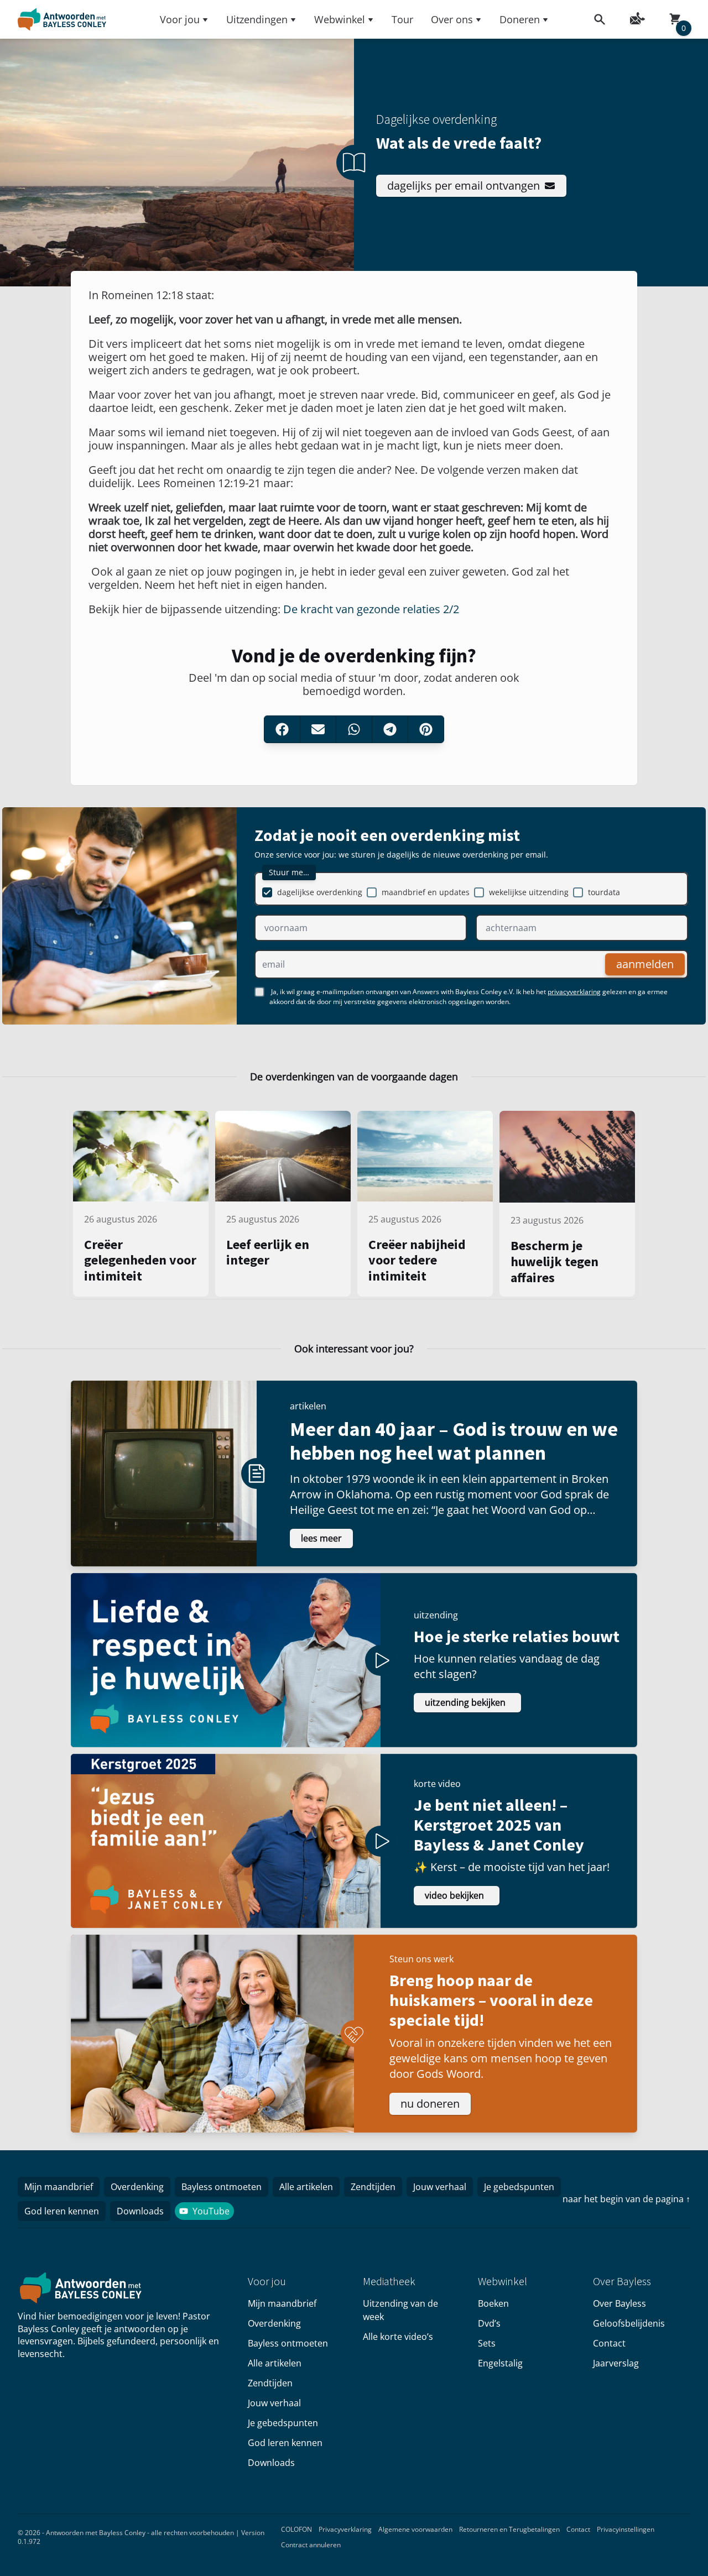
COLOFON (296, 2529)
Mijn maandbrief (59, 2187)
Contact (609, 2343)
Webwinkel (340, 19)
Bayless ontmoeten (222, 2187)
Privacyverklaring (345, 2529)
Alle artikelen (306, 2187)
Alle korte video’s (398, 2337)
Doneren (520, 19)
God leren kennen (62, 2211)
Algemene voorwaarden (415, 2529)
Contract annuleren (311, 2545)
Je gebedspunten (519, 2187)
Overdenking (137, 2187)
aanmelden (645, 964)
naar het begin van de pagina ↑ (626, 2199)
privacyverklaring (574, 992)
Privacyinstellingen (626, 2529)
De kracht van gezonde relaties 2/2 (371, 609)
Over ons (452, 19)
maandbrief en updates (426, 892)
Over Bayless (619, 2303)
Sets (487, 2343)
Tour (402, 19)
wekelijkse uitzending (529, 892)
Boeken (493, 2303)
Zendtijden (373, 2187)
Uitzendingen (257, 19)
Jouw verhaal (440, 2187)
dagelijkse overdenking (320, 892)
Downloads (140, 2211)
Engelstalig (500, 2363)
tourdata (604, 892)
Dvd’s (489, 2323)
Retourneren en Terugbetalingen (509, 2529)
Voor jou (180, 19)
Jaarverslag (616, 2363)
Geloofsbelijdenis (629, 2323)
